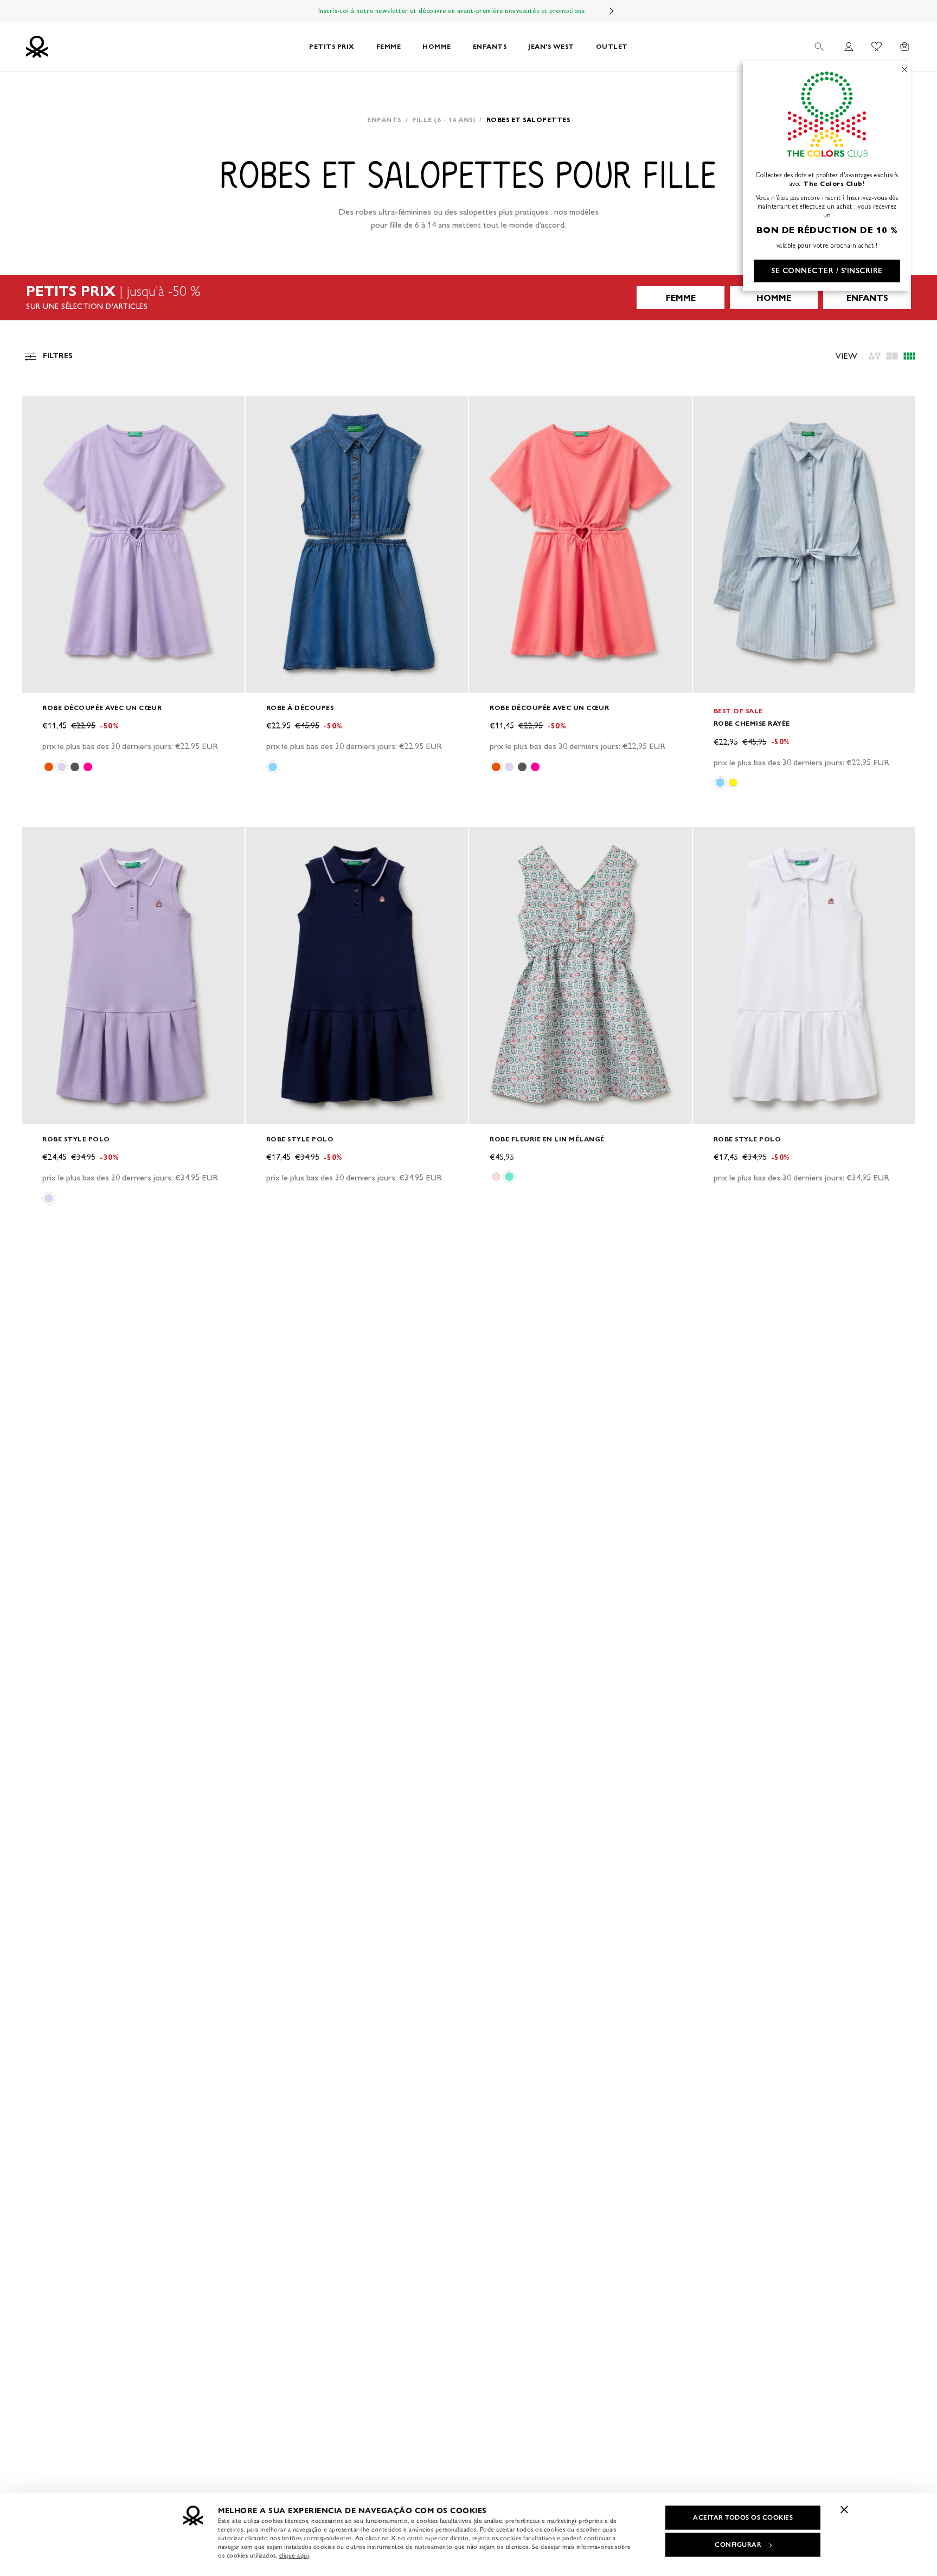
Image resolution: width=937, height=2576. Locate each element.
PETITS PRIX (332, 46)
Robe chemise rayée (752, 723)
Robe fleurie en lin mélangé (547, 1139)
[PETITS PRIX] (468, 298)
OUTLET (612, 46)
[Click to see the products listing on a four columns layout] (892, 356)
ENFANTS (490, 46)
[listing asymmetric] (875, 356)
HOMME (437, 46)
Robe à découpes (300, 708)
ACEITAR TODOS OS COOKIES (743, 2517)
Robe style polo (76, 1139)
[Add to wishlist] (39, 410)
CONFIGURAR (738, 2545)
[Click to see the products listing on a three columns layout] (909, 356)
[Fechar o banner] (844, 2509)
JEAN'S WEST (551, 46)
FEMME (389, 46)
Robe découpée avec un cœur (102, 708)
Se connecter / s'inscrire (827, 271)
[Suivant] (612, 11)
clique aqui (294, 2555)
